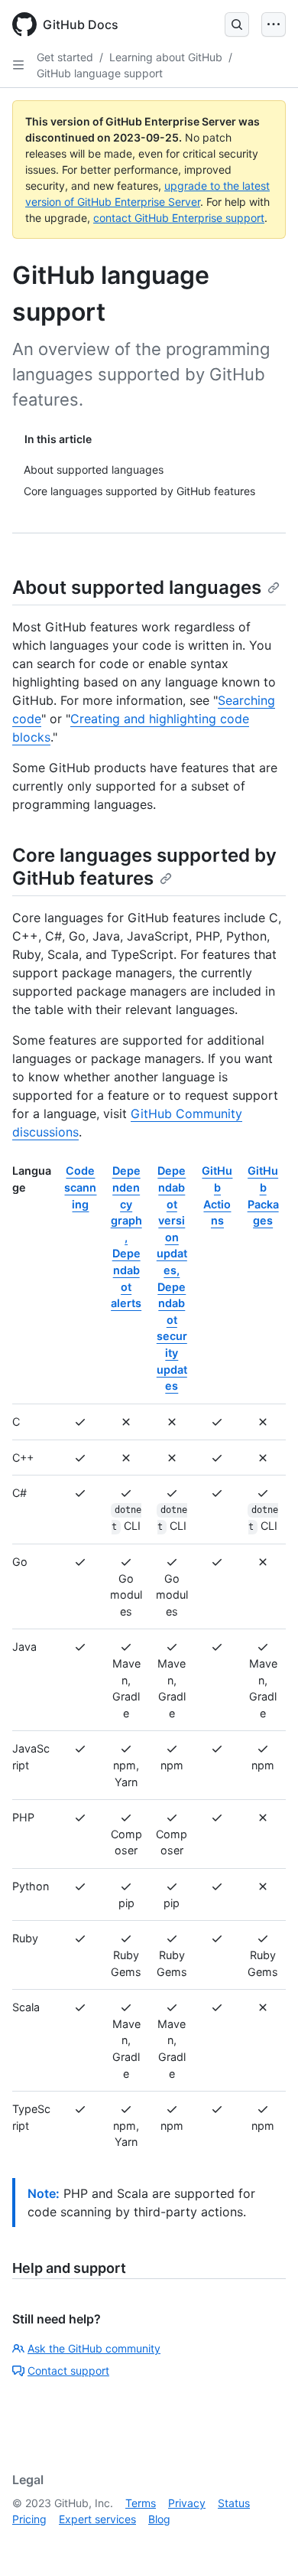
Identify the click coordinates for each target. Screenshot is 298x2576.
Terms (141, 2503)
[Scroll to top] (264, 2542)
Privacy (187, 2503)
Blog (159, 2519)
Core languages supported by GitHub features (144, 867)
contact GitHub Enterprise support (179, 218)
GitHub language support (100, 73)
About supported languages (137, 587)
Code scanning (80, 1187)
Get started (65, 57)
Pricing (29, 2519)
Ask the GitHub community (94, 2348)
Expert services (97, 2519)
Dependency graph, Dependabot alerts (126, 1237)
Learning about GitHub (166, 57)
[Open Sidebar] (18, 65)
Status (234, 2503)
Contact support (68, 2371)
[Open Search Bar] (237, 24)
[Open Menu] (274, 24)
